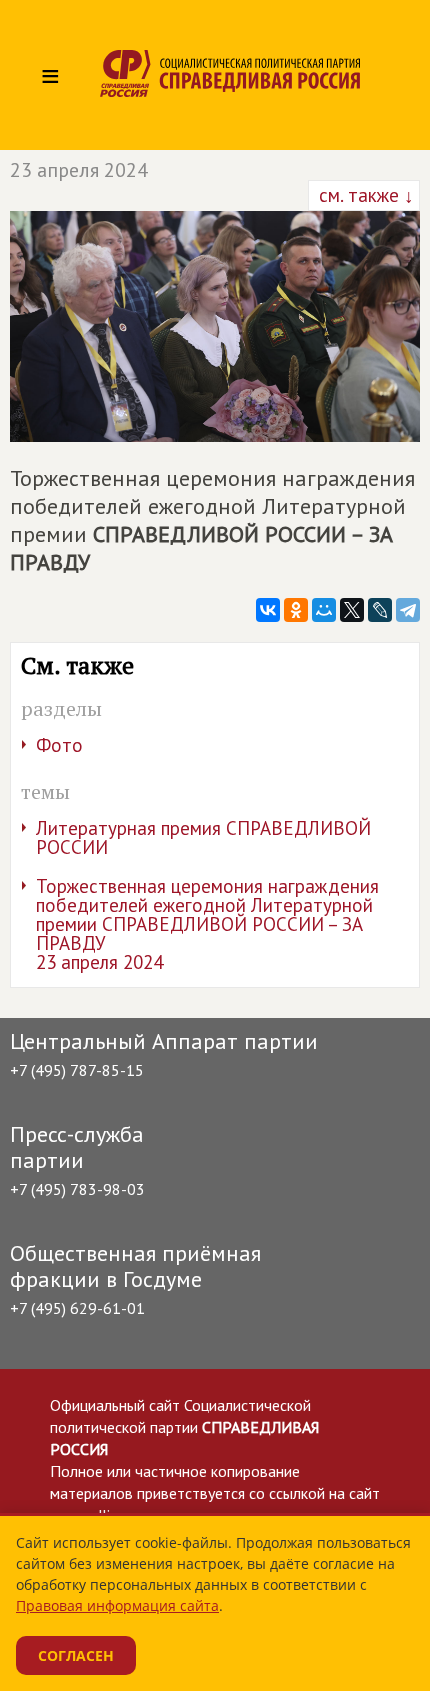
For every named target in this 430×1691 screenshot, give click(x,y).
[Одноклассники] (296, 610)
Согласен (76, 1655)
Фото (59, 745)
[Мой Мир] (324, 610)
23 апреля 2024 (79, 170)
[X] (352, 610)
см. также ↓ (364, 195)
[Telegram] (408, 610)
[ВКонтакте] (268, 610)
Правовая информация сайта (117, 1605)
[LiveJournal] (380, 610)
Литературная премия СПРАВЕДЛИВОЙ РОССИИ (203, 837)
